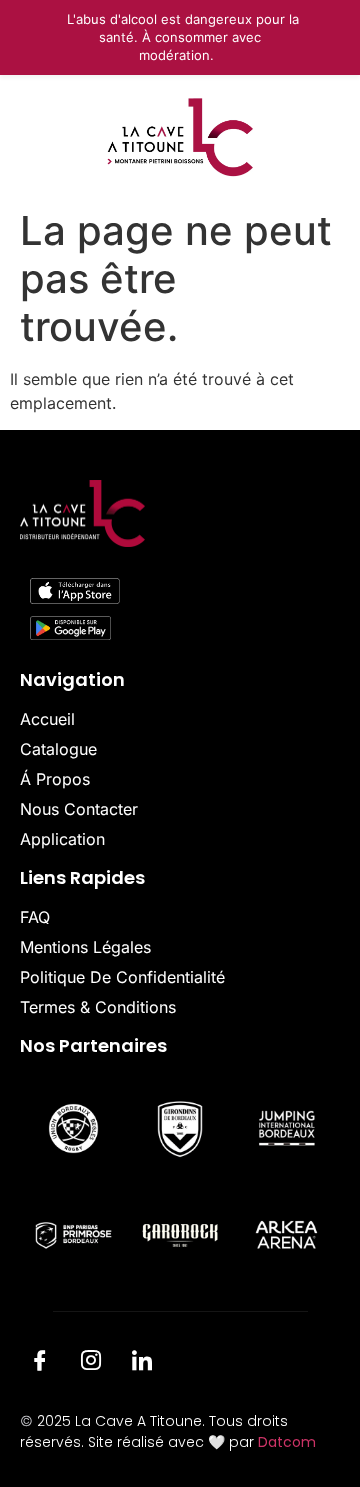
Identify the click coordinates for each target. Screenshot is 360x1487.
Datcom (287, 1442)
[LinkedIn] (142, 1364)
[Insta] (91, 1364)
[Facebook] (40, 1364)
